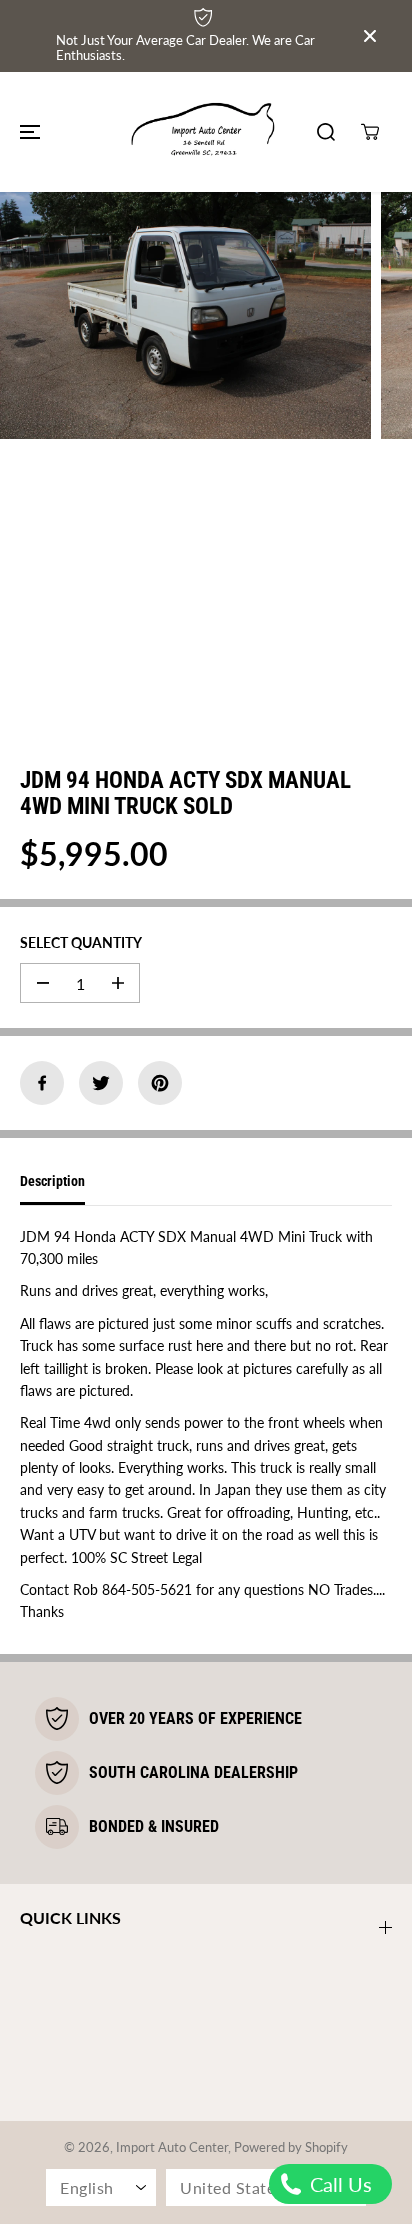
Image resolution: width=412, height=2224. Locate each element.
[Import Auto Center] (206, 132)
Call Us (338, 2184)
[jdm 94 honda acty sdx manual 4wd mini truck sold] (185, 315)
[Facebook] (42, 1083)
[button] (27, 132)
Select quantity (81, 942)
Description (52, 1181)
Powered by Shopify (291, 2147)
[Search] (326, 132)
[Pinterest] (160, 1083)
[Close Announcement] (370, 36)
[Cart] (370, 132)
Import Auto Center (172, 2147)
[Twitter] (101, 1083)
